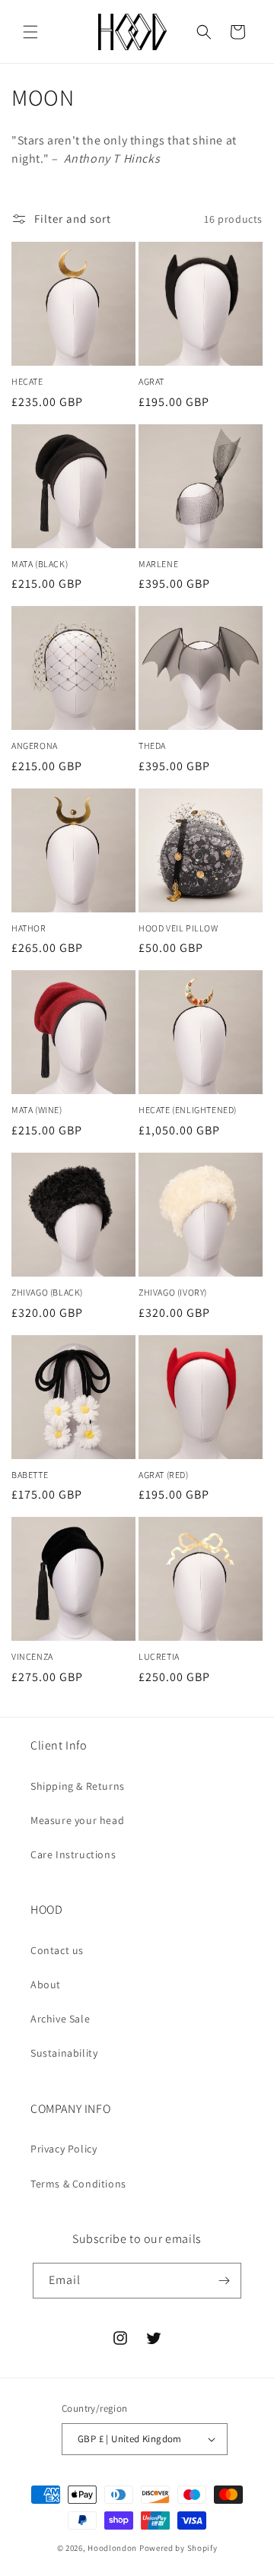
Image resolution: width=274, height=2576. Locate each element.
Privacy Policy (64, 2149)
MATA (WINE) (37, 1110)
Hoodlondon (112, 2548)
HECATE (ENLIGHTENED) (188, 1110)
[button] (30, 32)
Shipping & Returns (78, 1786)
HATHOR (29, 928)
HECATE (27, 381)
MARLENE (158, 564)
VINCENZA (32, 1656)
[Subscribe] (224, 2281)
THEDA (152, 746)
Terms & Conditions (78, 2184)
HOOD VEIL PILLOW (178, 928)
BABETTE (30, 1475)
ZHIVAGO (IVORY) (173, 1292)
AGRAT (151, 381)
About (46, 1984)
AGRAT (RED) (164, 1475)
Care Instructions (73, 1854)
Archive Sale (60, 2019)
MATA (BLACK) (40, 564)
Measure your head (77, 1820)
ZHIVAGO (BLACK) (47, 1292)
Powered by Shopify (178, 2548)
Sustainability (64, 2053)
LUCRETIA (159, 1656)
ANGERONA (35, 746)
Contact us (57, 1950)
